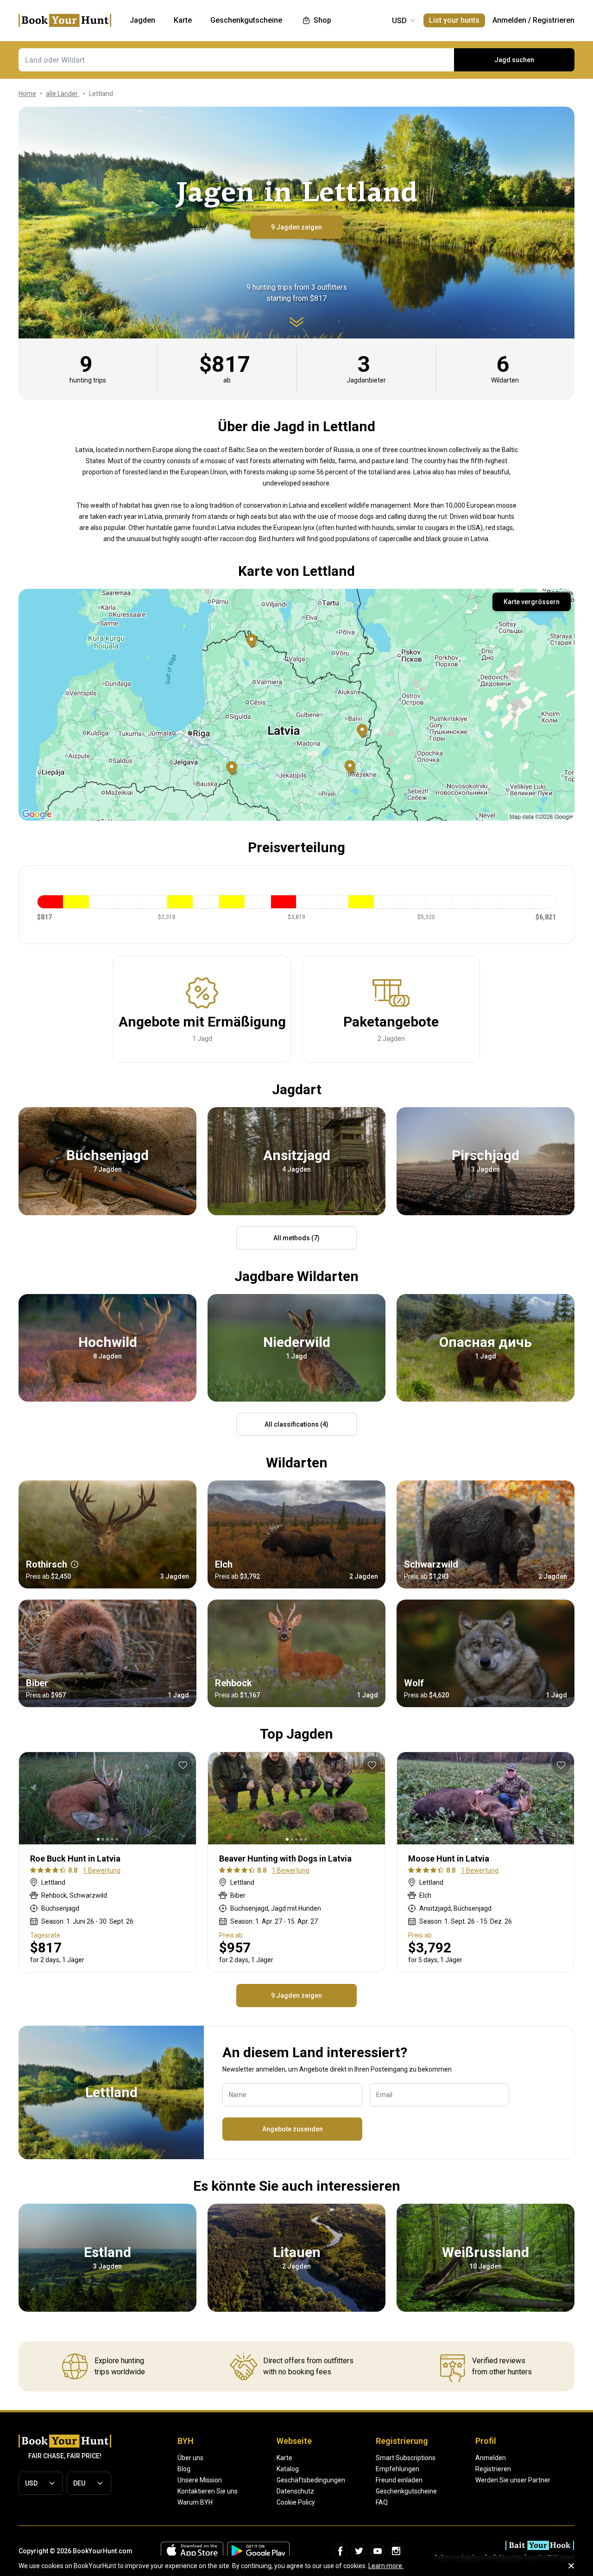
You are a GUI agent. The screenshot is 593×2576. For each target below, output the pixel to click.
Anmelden (509, 20)
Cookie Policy (296, 2502)
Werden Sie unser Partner (513, 2480)
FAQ (382, 2502)
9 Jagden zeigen (296, 227)
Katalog (288, 2469)
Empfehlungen (397, 2469)
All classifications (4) (296, 1424)
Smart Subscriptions (406, 2458)
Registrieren (554, 20)
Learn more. (386, 2566)
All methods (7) (296, 1238)
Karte (284, 2458)
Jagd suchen (514, 60)
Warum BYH (195, 2502)
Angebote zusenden (293, 2129)
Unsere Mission (200, 2480)
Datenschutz (295, 2491)
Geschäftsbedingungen (311, 2480)
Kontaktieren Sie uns (208, 2491)
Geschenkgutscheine (406, 2491)
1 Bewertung (102, 1870)
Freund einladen (399, 2480)
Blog (184, 2469)
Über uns (190, 2458)
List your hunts (454, 20)
